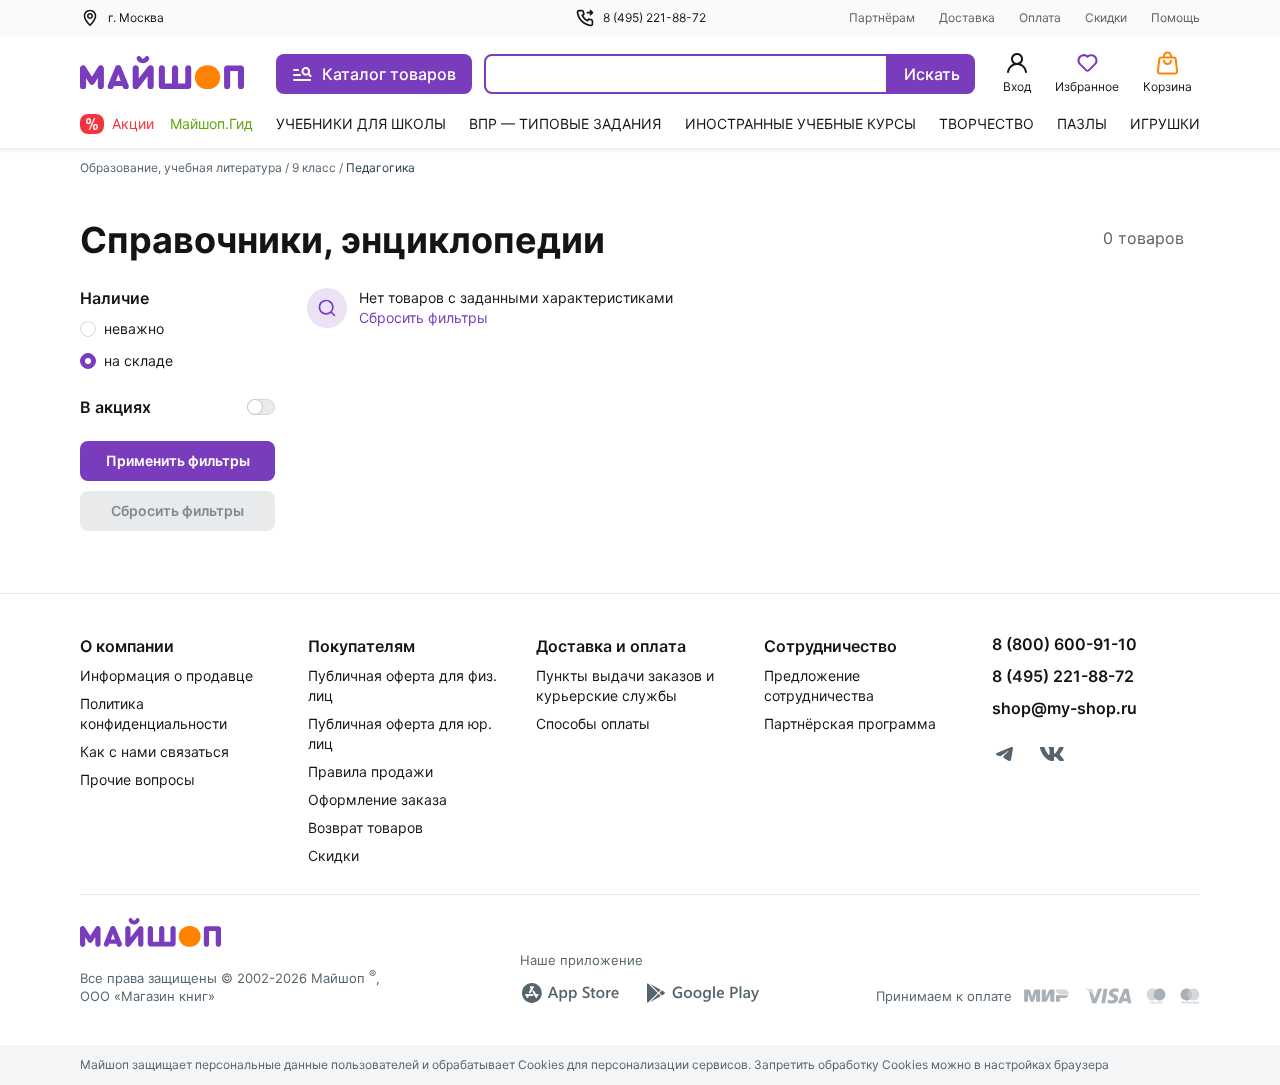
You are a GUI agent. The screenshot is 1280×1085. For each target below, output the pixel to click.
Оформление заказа (377, 799)
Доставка (967, 17)
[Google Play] (702, 993)
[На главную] (162, 74)
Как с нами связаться (154, 751)
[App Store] (570, 993)
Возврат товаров (365, 827)
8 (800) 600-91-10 (1064, 644)
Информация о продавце (166, 675)
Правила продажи (370, 771)
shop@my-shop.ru (1064, 708)
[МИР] (1047, 995)
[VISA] (1108, 996)
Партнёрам (882, 17)
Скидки (1106, 17)
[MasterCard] (1156, 996)
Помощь (1175, 17)
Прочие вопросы (137, 779)
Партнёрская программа (850, 723)
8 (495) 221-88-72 (654, 17)
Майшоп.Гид (211, 123)
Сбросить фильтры (423, 317)
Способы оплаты (593, 723)
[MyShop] (150, 945)
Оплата (1040, 17)
